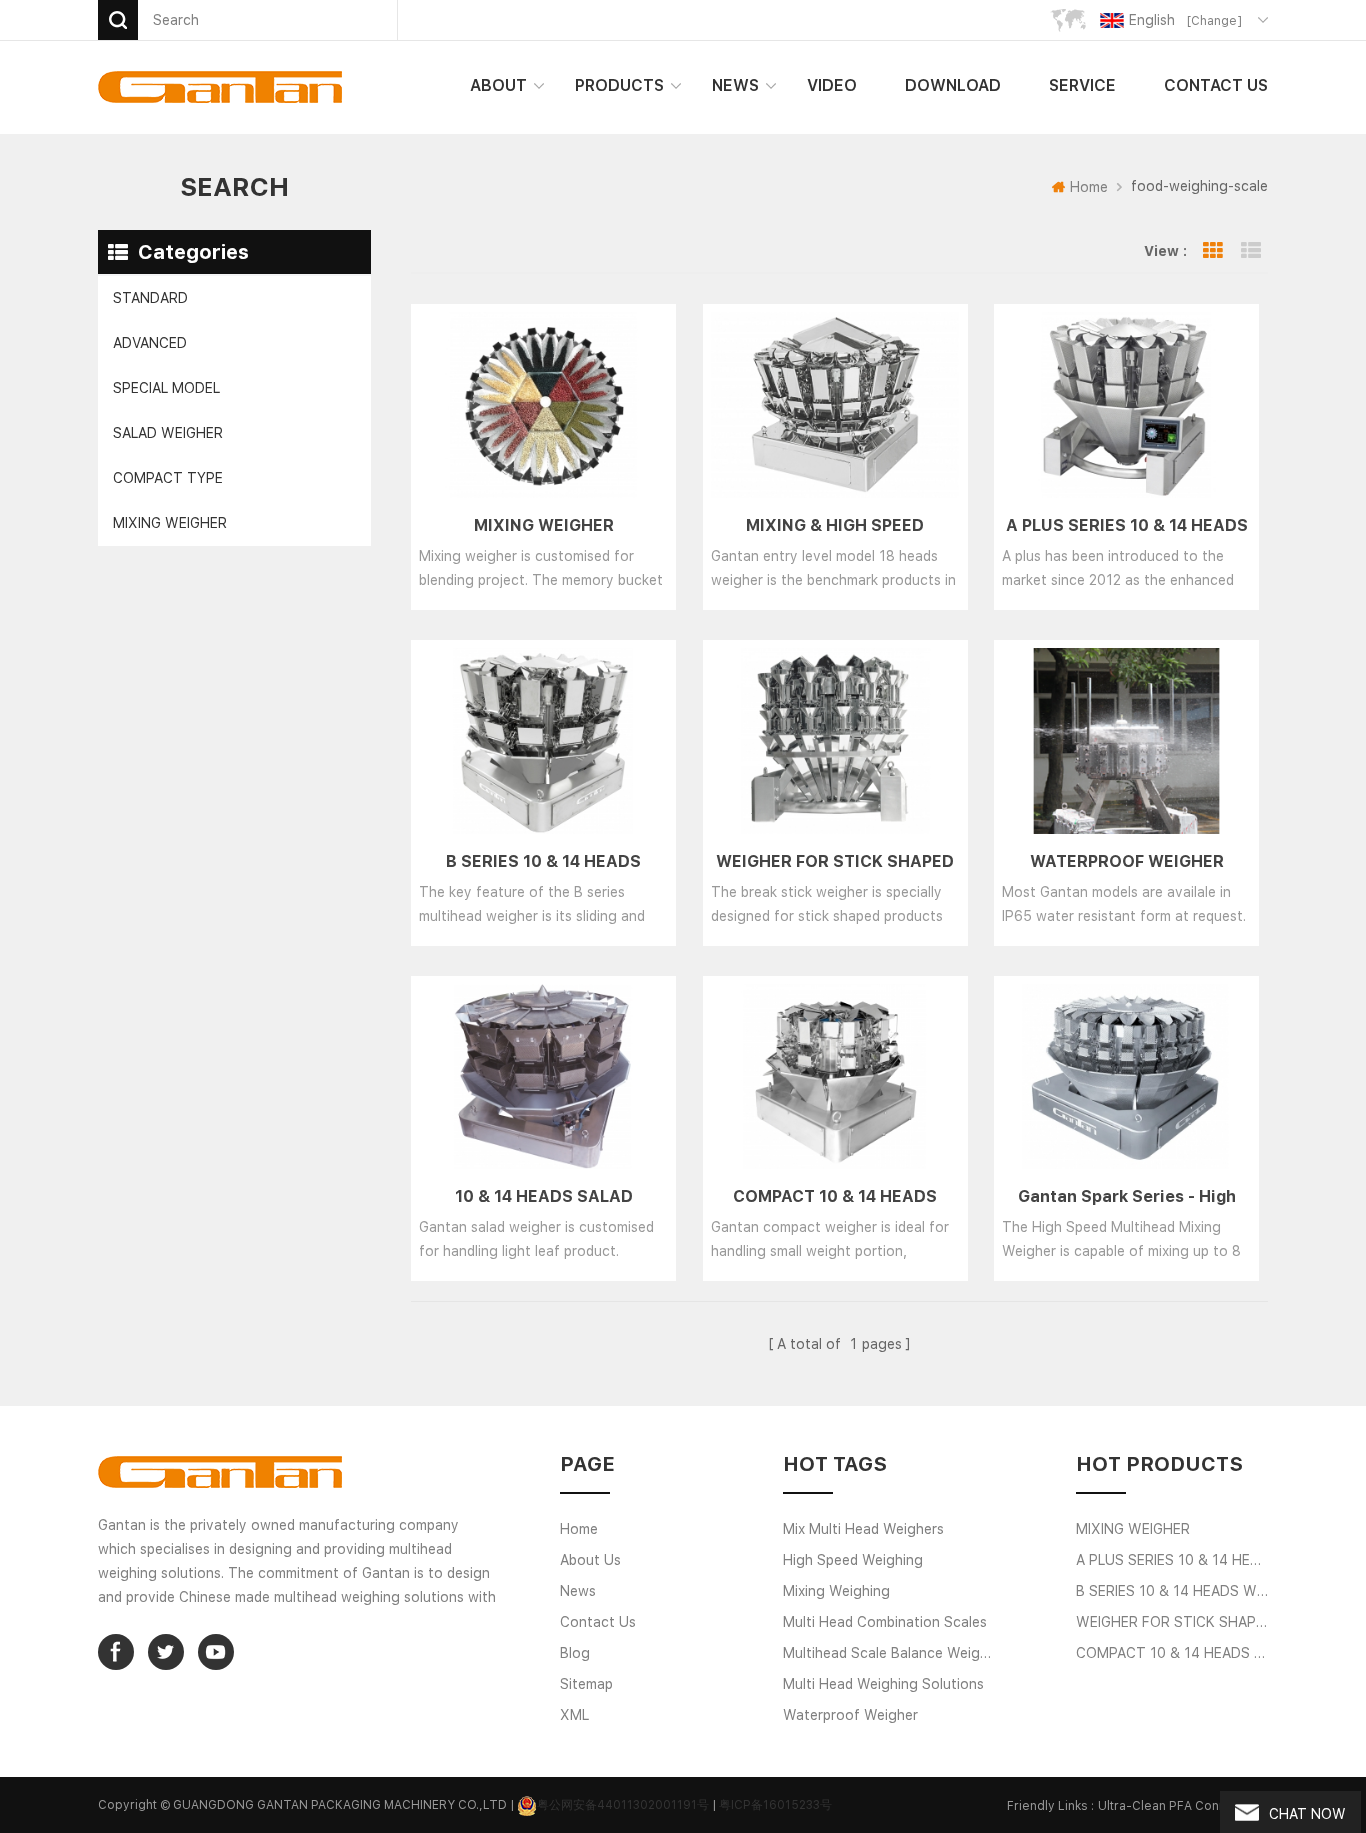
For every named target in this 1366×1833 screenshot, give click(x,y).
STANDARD (150, 298)
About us (590, 1560)
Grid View (1213, 251)
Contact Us (1216, 85)
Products (619, 85)
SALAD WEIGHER (168, 433)
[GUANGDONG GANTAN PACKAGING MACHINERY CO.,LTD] (220, 87)
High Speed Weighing (853, 1560)
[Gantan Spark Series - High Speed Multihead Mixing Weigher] (1126, 1077)
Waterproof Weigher (850, 1715)
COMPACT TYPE (168, 478)
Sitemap (586, 1684)
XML (574, 1715)
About (498, 85)
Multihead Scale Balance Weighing (891, 1653)
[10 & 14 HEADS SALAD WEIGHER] (543, 1077)
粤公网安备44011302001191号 (623, 1805)
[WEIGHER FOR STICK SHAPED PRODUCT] (835, 741)
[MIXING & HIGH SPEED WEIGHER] (835, 405)
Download (953, 85)
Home (1089, 187)
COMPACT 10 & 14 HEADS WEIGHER (835, 1198)
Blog (575, 1653)
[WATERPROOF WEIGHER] (1126, 741)
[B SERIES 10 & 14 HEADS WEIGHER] (543, 741)
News (735, 85)
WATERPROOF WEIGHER (1127, 861)
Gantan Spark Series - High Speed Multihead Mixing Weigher (1127, 1198)
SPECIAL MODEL (166, 388)
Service (1082, 85)
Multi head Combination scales (885, 1622)
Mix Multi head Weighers (863, 1529)
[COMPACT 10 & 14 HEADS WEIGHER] (835, 1077)
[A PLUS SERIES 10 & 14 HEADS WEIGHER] (1126, 405)
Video (832, 85)
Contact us (598, 1622)
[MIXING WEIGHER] (543, 405)
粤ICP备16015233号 (775, 1805)
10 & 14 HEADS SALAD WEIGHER (544, 1198)
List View (1251, 251)
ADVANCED (150, 343)
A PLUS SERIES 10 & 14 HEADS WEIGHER (1127, 527)
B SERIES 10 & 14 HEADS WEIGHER (543, 863)
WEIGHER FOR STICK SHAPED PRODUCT (835, 863)
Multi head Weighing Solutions (883, 1684)
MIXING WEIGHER (170, 523)
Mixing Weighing (836, 1591)
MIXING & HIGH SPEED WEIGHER (835, 527)
